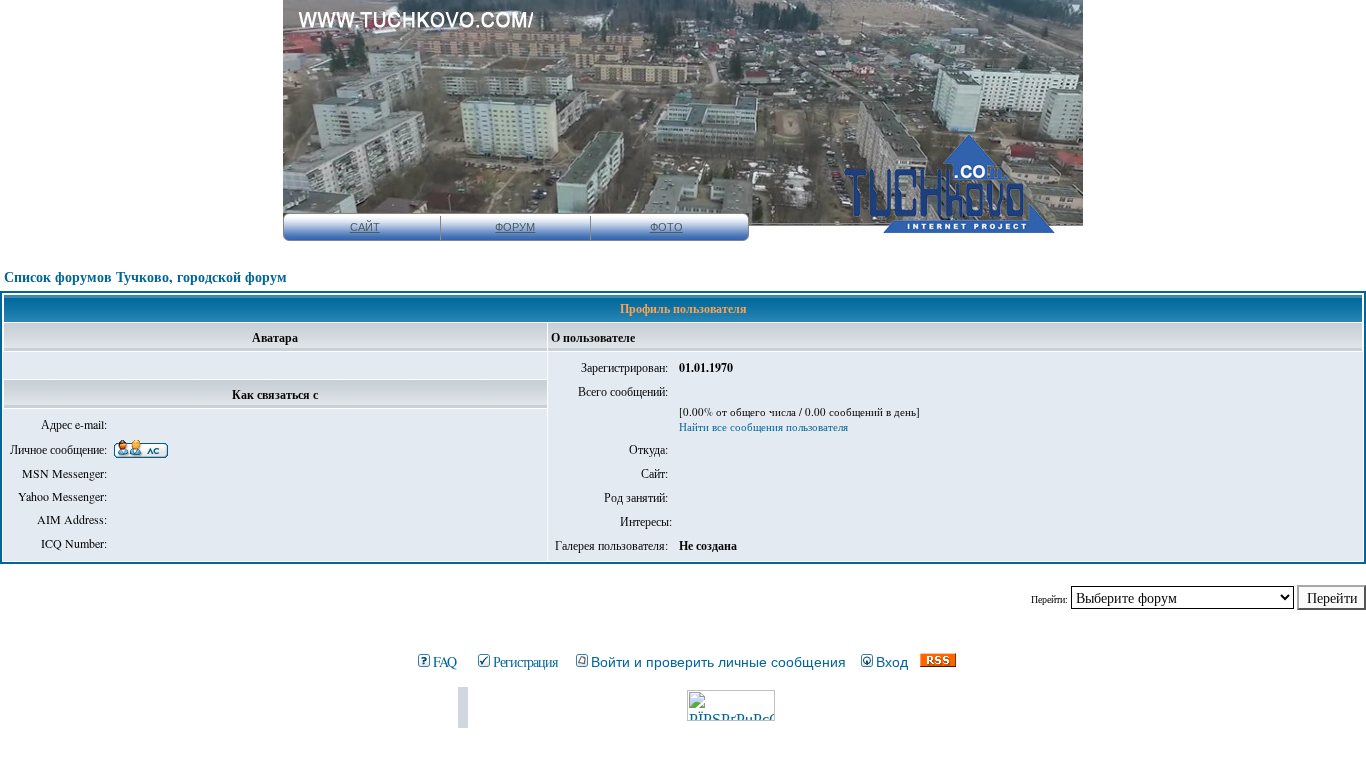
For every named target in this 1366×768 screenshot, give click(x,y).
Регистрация (525, 661)
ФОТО (666, 227)
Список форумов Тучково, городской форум (145, 276)
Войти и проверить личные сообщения (718, 662)
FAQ (444, 661)
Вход (892, 662)
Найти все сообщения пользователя (763, 426)
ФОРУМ (515, 227)
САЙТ (365, 227)
